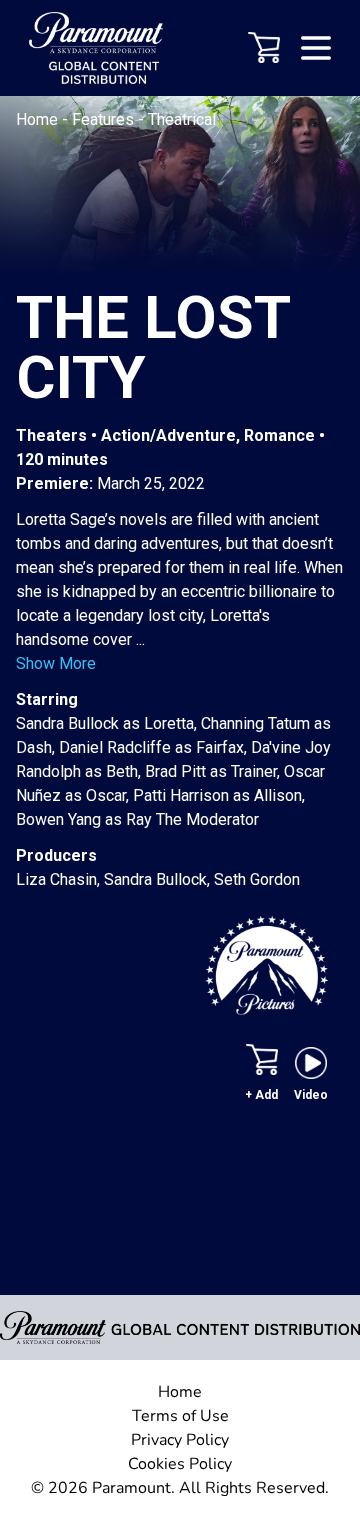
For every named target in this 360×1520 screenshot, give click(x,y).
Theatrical (182, 119)
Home (39, 119)
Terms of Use (180, 1416)
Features (105, 119)
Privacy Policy (180, 1440)
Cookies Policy (180, 1464)
